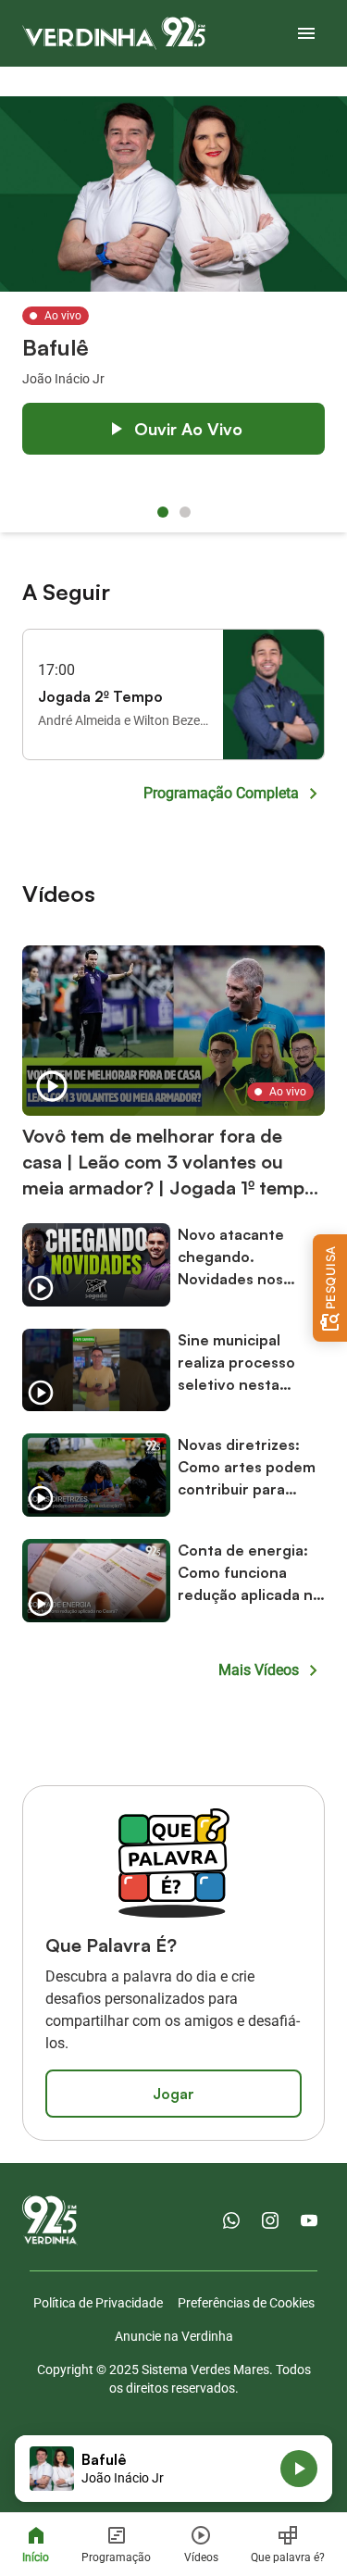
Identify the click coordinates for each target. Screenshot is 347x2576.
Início (36, 2557)
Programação (116, 2557)
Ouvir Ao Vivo (188, 429)
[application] (173, 2469)
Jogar (173, 2094)
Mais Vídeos (259, 1670)
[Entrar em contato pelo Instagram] (270, 2220)
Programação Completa (221, 793)
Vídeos (201, 2557)
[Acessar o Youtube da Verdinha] (309, 2220)
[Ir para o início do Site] (114, 33)
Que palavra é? (288, 2557)
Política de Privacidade (98, 2303)
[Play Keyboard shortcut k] (299, 2469)
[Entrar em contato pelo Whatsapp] (231, 2220)
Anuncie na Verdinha (174, 2336)
